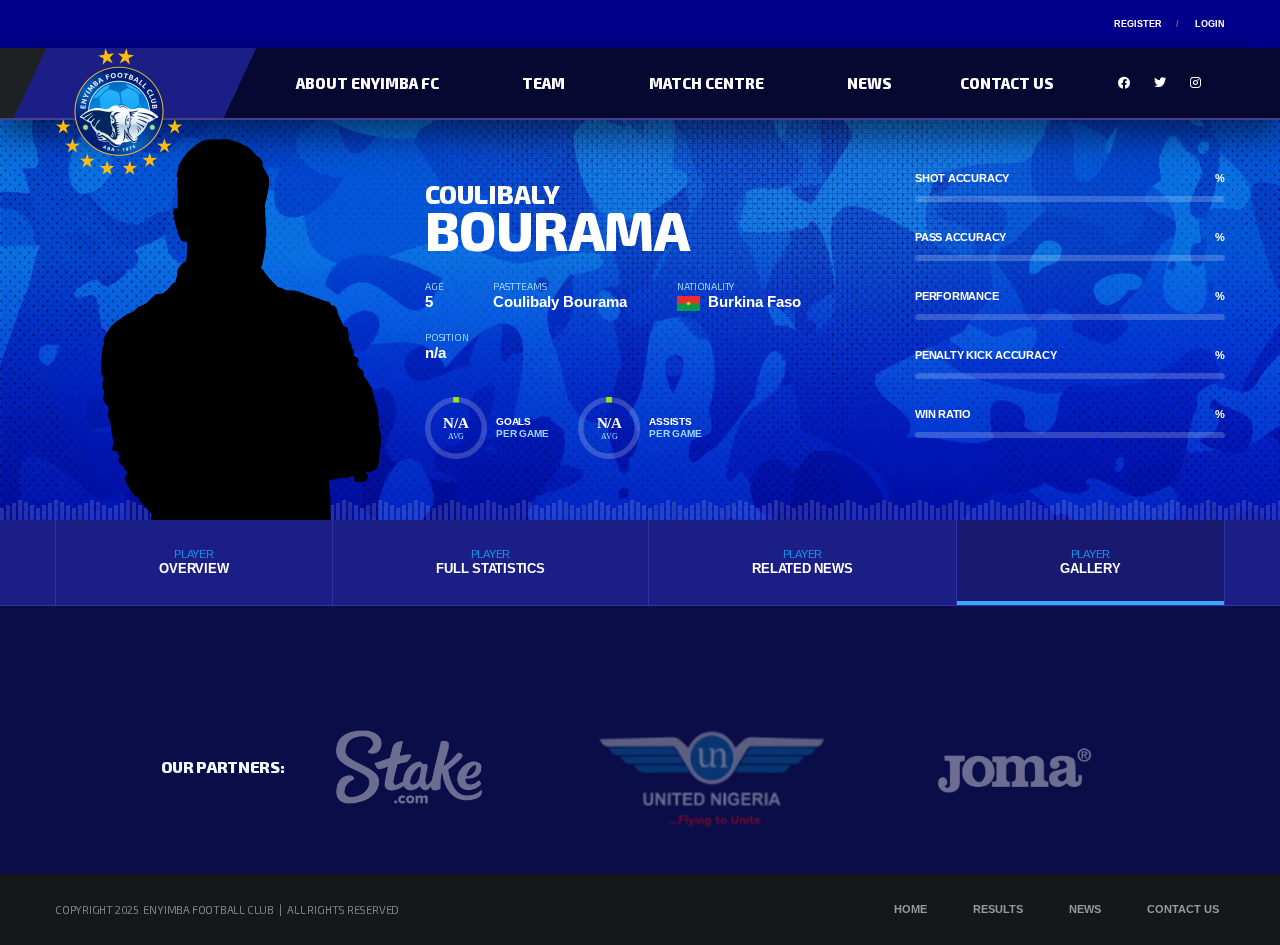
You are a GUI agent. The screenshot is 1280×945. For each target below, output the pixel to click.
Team (543, 83)
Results (998, 909)
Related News (802, 562)
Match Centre (706, 83)
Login (1210, 24)
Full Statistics (490, 562)
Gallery (1090, 562)
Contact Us (1007, 83)
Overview (193, 562)
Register (1138, 24)
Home (910, 909)
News (869, 83)
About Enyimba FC (367, 83)
